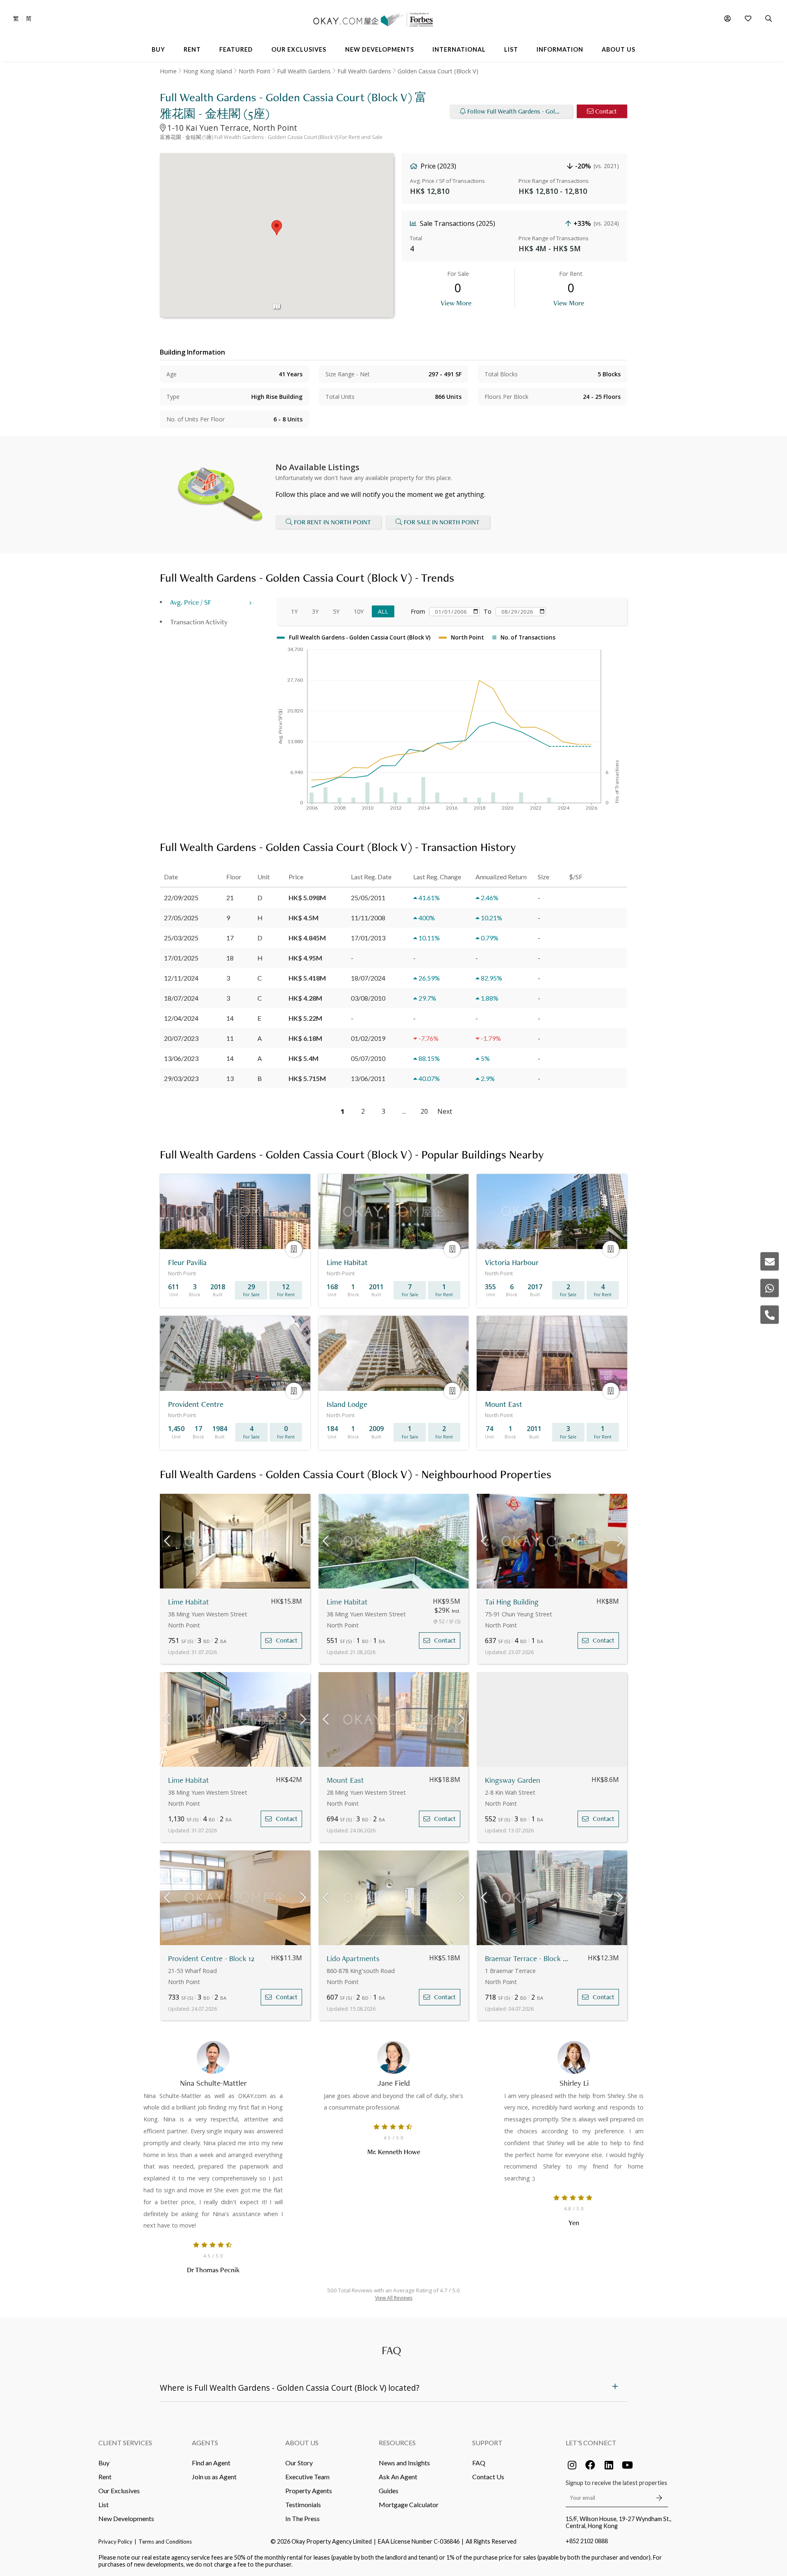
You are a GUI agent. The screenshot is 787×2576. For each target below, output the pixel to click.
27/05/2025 (181, 918)
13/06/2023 (181, 1058)
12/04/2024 (181, 1018)
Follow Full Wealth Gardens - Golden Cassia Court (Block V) (520, 111)
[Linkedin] (609, 2465)
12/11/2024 (181, 978)
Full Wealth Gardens (304, 71)
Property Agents (309, 2491)
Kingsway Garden (513, 1780)
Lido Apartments (353, 1958)
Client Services (125, 2443)
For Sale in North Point (442, 522)
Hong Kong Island (208, 71)
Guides (389, 2491)
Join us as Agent (214, 2477)
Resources (397, 2443)
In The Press (303, 2518)
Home (168, 71)
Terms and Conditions (165, 2542)
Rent (105, 2477)
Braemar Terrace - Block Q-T (529, 1958)
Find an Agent (211, 2463)
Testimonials (303, 2504)
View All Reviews (394, 2298)
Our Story (299, 2463)
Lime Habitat (189, 1602)
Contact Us (488, 2477)
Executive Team (307, 2477)
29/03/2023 (181, 1078)
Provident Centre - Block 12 (211, 1958)
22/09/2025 (181, 898)
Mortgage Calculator (409, 2504)
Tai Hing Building (512, 1602)
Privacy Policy (115, 2542)
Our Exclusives (119, 2491)
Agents (205, 2443)
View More (456, 303)
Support (487, 2443)
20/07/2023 (181, 1038)
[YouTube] (627, 2465)
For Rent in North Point (332, 522)
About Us (302, 2443)
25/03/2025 (181, 938)
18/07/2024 (181, 998)
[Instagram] (572, 2465)
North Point (255, 71)
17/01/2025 (181, 958)
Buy (104, 2463)
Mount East (345, 1780)
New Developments (126, 2518)
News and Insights (404, 2463)
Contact (606, 111)
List (103, 2504)
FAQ (479, 2463)
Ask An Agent (398, 2477)
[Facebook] (590, 2465)
